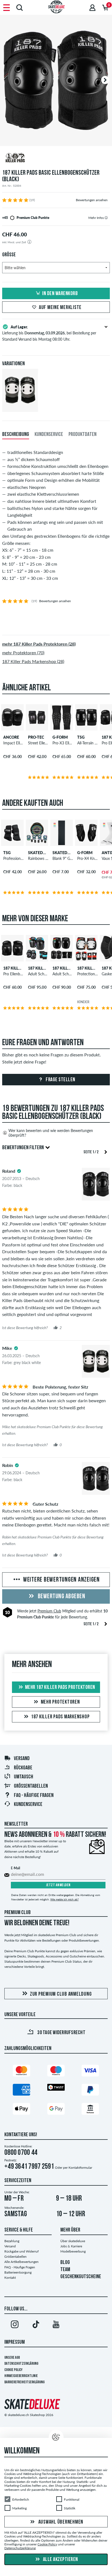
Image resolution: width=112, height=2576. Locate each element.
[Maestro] (56, 2072)
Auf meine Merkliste (60, 308)
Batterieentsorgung (18, 2272)
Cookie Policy (13, 2370)
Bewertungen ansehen (92, 200)
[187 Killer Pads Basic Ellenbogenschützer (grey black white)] (20, 407)
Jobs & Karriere (71, 2246)
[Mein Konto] (92, 8)
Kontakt (10, 2278)
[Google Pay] (56, 2110)
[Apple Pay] (21, 2110)
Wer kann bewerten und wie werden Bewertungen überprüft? (51, 1133)
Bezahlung (12, 2241)
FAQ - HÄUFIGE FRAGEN (34, 1796)
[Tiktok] (35, 2325)
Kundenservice (28, 1805)
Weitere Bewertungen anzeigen (61, 1580)
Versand (22, 1759)
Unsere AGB (12, 2358)
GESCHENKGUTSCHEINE (81, 2277)
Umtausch (24, 1777)
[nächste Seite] (106, 1152)
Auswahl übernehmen (60, 2522)
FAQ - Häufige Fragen (20, 2267)
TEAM (65, 2270)
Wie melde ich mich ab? (64, 1899)
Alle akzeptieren (60, 2560)
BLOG (65, 2263)
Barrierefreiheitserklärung (24, 2382)
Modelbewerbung (73, 2251)
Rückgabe (23, 1768)
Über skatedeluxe (73, 2241)
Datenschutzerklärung (21, 2364)
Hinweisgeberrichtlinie (21, 2376)
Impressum (15, 2342)
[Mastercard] (21, 2072)
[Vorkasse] (90, 2110)
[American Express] (21, 2091)
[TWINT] (56, 2088)
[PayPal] (90, 2091)
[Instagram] (15, 2325)
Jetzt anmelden (58, 1885)
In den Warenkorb (60, 294)
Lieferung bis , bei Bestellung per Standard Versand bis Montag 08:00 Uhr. (49, 333)
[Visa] (90, 2072)
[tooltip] (106, 218)
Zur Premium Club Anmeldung (61, 1994)
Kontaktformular (80, 2168)
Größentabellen (31, 1786)
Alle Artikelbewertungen (21, 2262)
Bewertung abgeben (61, 1597)
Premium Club (49, 1611)
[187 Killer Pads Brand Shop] (56, 158)
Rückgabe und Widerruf (21, 2251)
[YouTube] (56, 2325)
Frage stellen (60, 1080)
